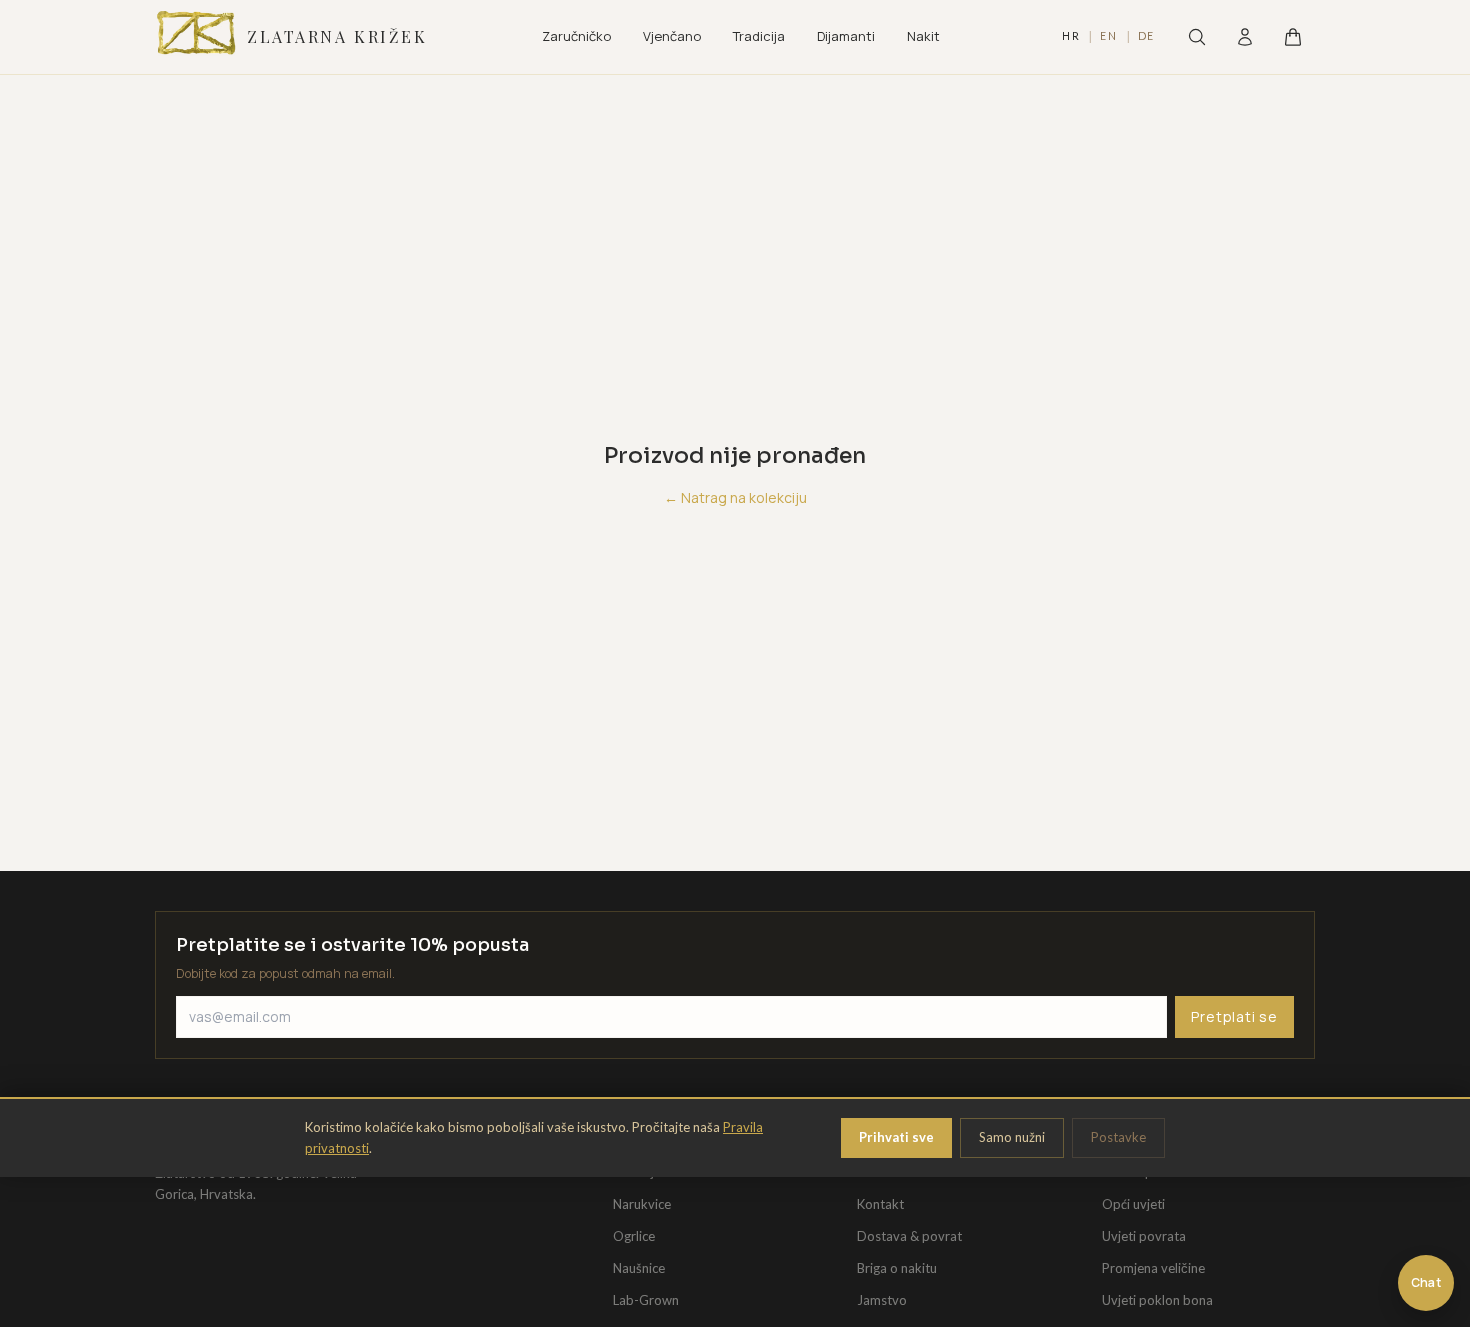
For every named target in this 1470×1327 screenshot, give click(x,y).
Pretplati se (1234, 1016)
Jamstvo (882, 1300)
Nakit (923, 36)
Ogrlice (634, 1236)
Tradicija (759, 36)
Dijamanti (846, 36)
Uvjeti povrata (1144, 1236)
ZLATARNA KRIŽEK (337, 36)
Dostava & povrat (909, 1236)
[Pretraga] (1197, 37)
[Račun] (1245, 37)
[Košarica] (1293, 37)
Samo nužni (1012, 1137)
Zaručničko (576, 36)
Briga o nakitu (897, 1268)
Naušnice (639, 1268)
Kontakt (880, 1204)
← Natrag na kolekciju (735, 497)
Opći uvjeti (1133, 1204)
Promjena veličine (1153, 1268)
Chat (1426, 1282)
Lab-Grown (646, 1300)
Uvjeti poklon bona (1157, 1300)
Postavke (1118, 1137)
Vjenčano (672, 36)
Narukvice (642, 1204)
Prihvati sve (896, 1137)
